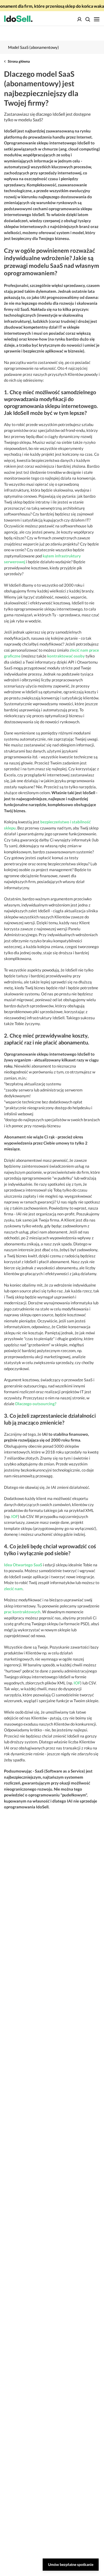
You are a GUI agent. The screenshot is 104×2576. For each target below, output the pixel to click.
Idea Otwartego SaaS (23, 1565)
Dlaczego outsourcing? (36, 1404)
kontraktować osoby (66, 656)
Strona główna (19, 61)
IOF (15, 1516)
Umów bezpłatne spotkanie (71, 2564)
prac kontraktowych (22, 1612)
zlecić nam (13, 1589)
